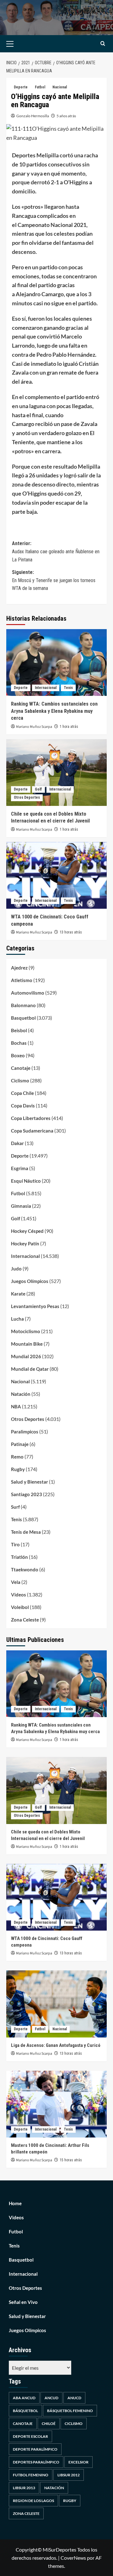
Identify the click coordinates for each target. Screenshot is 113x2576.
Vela (16, 1582)
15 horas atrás (71, 2160)
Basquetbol (23, 1018)
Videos (19, 1595)
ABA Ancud (24, 2398)
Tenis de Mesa (26, 1532)
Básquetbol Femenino (70, 2411)
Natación (21, 1394)
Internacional (46, 688)
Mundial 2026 (26, 1356)
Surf (15, 1507)
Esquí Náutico (26, 1181)
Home (15, 2203)
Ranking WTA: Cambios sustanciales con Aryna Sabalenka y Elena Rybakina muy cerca (54, 711)
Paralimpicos (25, 1432)
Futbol (40, 87)
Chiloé (49, 2424)
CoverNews (73, 2558)
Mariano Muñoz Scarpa (34, 727)
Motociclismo (26, 1331)
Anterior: (56, 551)
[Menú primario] (20, 44)
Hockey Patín (25, 1243)
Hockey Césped (27, 1231)
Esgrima (20, 1168)
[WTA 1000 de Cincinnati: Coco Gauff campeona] (56, 875)
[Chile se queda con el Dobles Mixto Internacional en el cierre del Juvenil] (56, 773)
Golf (38, 789)
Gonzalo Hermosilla (33, 116)
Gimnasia (21, 1206)
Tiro (15, 1544)
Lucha (17, 1319)
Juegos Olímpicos (30, 1281)
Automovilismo (28, 993)
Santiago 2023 (27, 1494)
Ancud (51, 2398)
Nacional (60, 87)
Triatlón (19, 1557)
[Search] (103, 44)
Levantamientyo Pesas (35, 1306)
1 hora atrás (69, 727)
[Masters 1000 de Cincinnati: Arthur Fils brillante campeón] (56, 2104)
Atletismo (22, 980)
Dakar (17, 1143)
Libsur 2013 (24, 2488)
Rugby (18, 1469)
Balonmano (23, 1005)
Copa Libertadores (31, 1118)
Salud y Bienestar (30, 1482)
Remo (17, 1457)
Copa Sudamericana (32, 1131)
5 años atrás (66, 116)
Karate (18, 1294)
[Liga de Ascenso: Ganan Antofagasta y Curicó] (56, 2004)
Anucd (74, 2398)
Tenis (68, 688)
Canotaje (21, 1068)
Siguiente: (54, 580)
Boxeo (18, 1055)
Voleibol (20, 1607)
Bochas (19, 1043)
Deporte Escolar (30, 2436)
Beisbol (19, 1030)
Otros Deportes (27, 797)
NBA (16, 1406)
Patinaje (20, 1444)
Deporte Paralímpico (35, 2449)
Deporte (21, 87)
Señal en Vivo (23, 2302)
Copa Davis (23, 1106)
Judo (16, 1269)
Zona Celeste (25, 1620)
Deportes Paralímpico (36, 2462)
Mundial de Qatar (30, 1369)
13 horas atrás (71, 932)
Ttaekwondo (25, 1569)
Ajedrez (19, 968)
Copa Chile (22, 1093)
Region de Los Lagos (33, 2501)
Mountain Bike (27, 1344)
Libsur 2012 (69, 2475)
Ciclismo (20, 1080)
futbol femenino (31, 2475)
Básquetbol (25, 2411)
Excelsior (78, 2462)
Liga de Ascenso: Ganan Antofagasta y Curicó (56, 2045)
